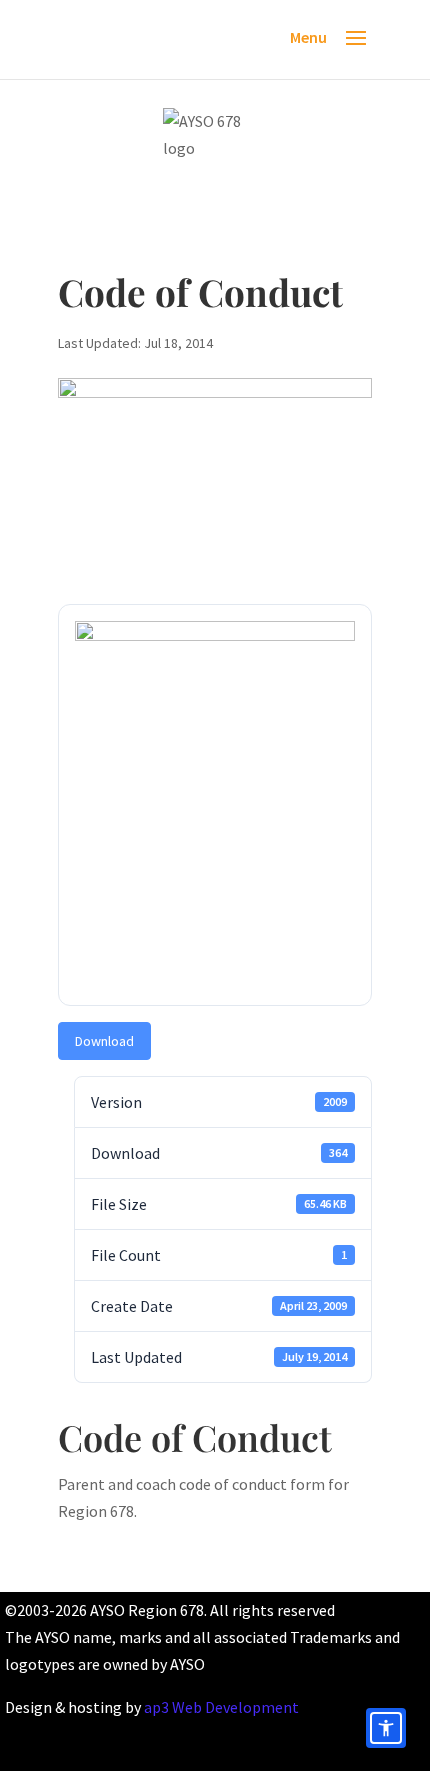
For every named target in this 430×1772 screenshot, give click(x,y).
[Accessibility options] (386, 1728)
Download (104, 1041)
